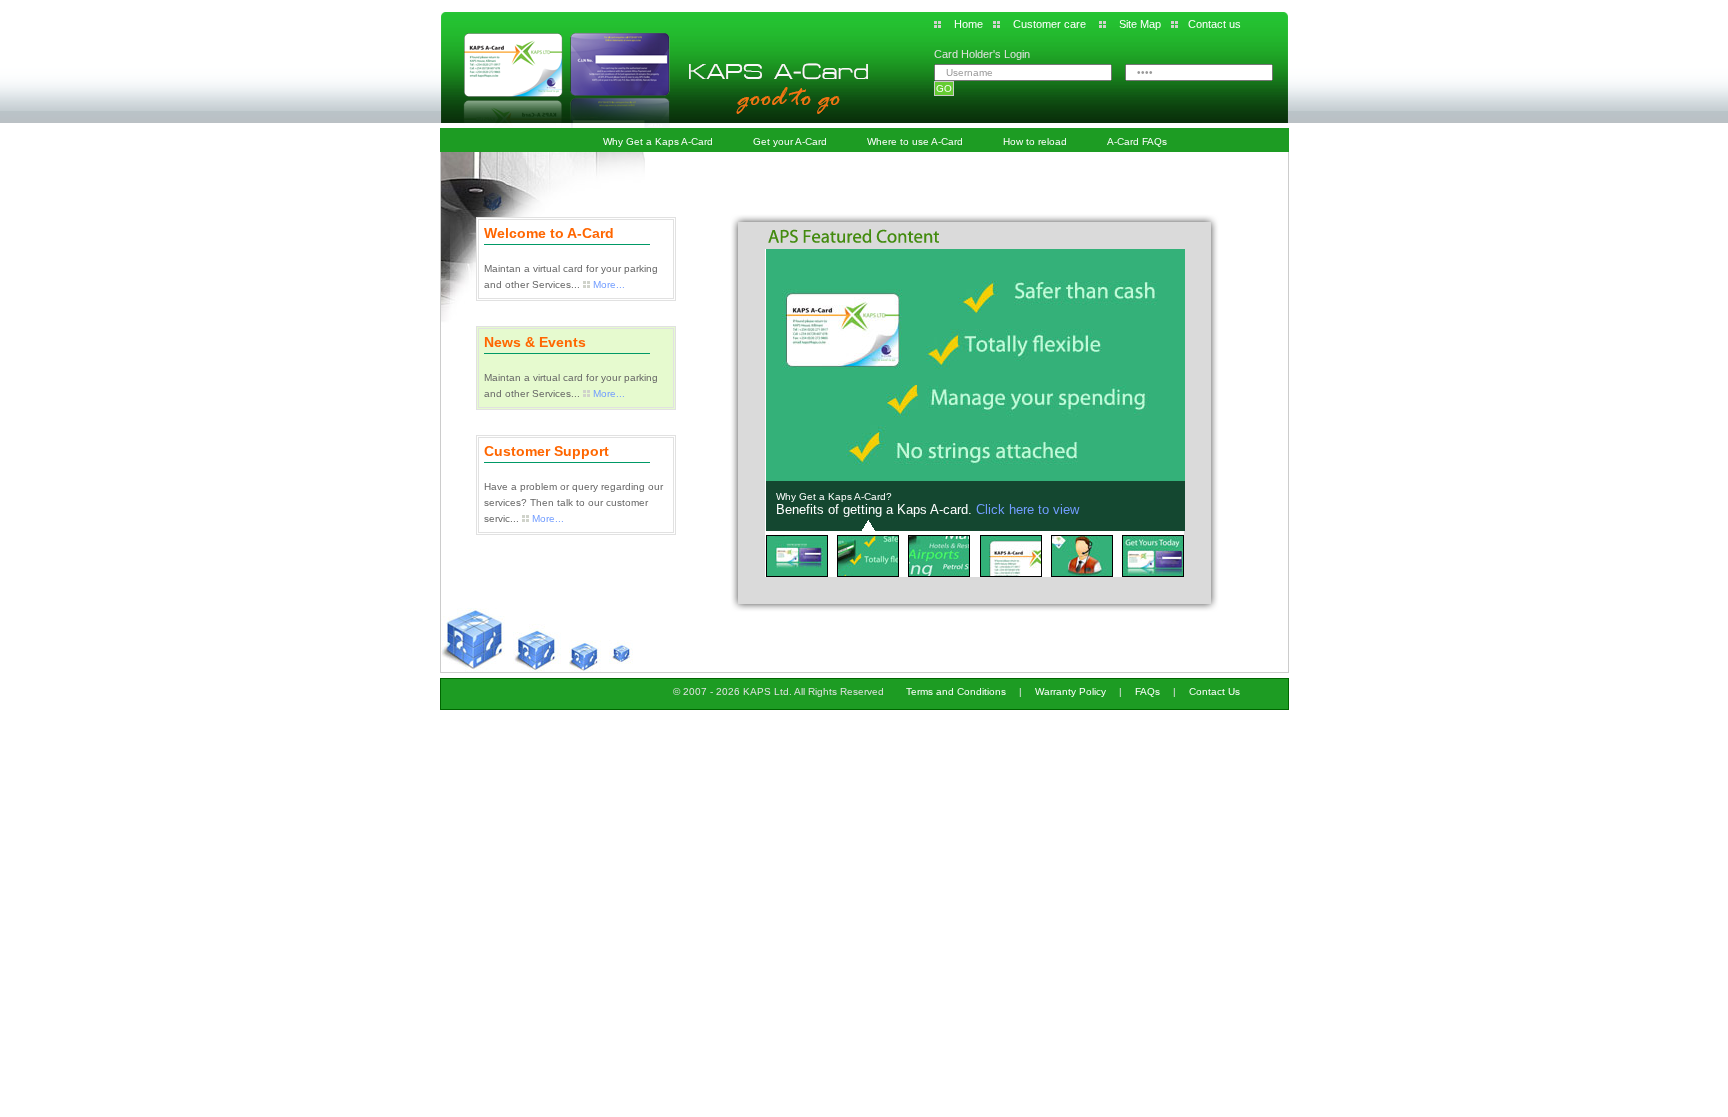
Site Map (1140, 24)
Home (968, 24)
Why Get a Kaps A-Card (658, 141)
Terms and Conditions (956, 691)
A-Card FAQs (1137, 141)
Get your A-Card (790, 141)
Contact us (1214, 24)
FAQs (1147, 691)
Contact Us (1214, 691)
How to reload (1035, 141)
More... (609, 284)
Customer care (1049, 24)
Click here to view (1027, 509)
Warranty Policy (1070, 691)
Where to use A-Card (915, 141)
